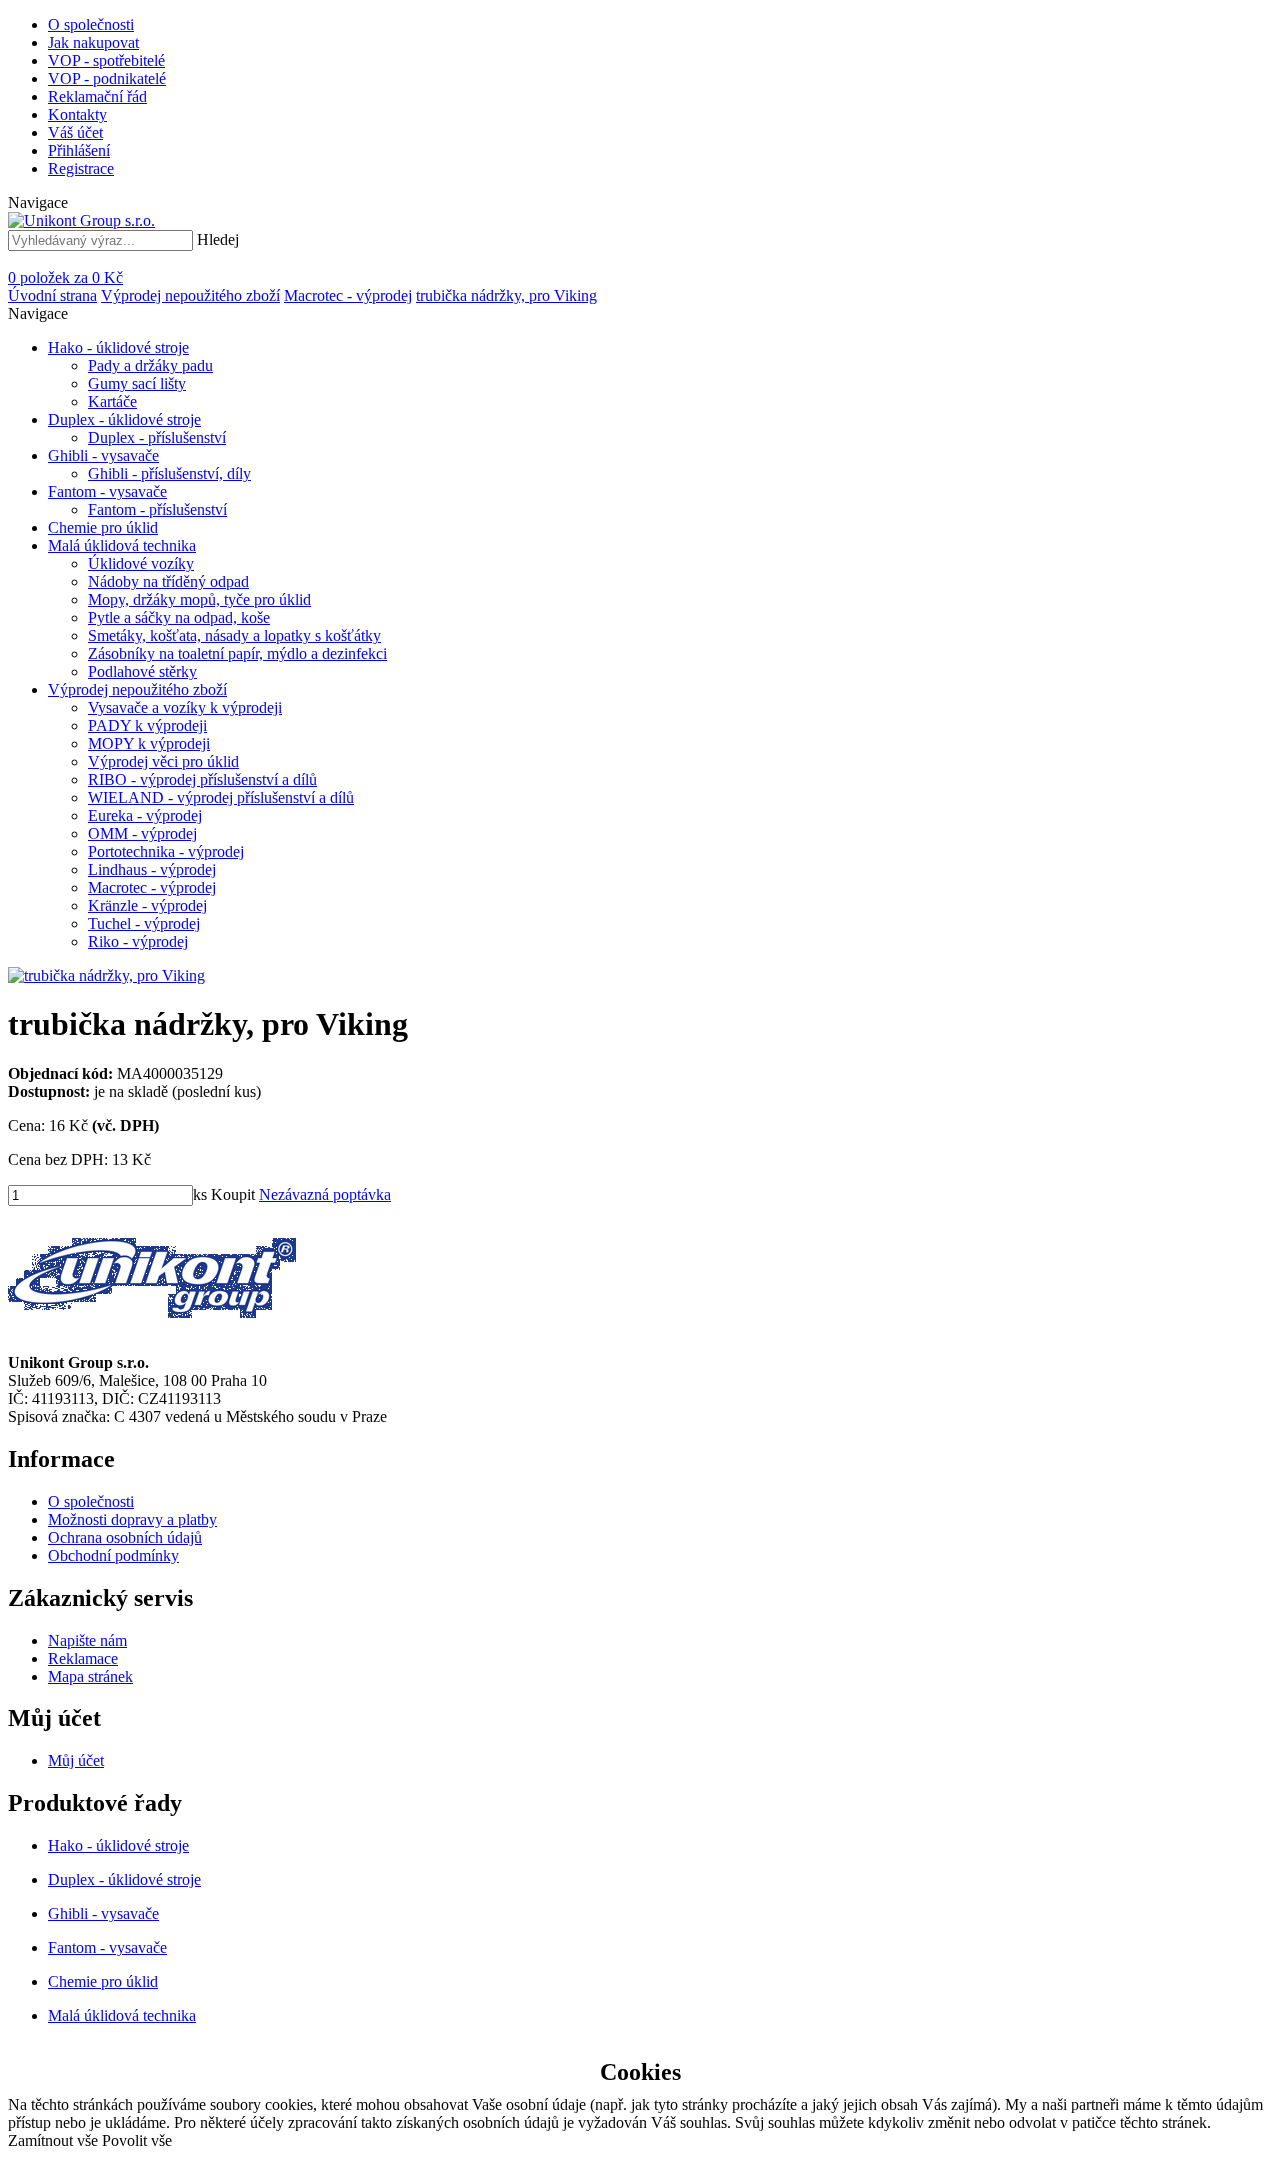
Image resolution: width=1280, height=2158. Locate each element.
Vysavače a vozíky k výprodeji (185, 707)
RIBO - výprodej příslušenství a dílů (202, 779)
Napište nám (87, 1640)
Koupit (233, 1194)
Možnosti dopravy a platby (132, 1519)
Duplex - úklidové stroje (124, 419)
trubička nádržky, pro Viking (506, 295)
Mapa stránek (90, 1676)
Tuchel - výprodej (144, 923)
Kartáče (112, 401)
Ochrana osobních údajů (125, 1537)
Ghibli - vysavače (103, 455)
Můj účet (76, 1760)
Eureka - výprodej (145, 815)
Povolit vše (137, 2140)
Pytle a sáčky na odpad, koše (179, 617)
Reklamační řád (97, 96)
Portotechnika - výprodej (166, 851)
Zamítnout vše (53, 2140)
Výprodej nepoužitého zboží (190, 295)
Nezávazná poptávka (325, 1194)
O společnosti (91, 24)
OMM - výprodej (142, 833)
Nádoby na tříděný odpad (168, 581)
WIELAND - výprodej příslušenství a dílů (221, 797)
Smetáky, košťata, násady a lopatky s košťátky (234, 635)
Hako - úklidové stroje (118, 347)
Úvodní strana (52, 295)
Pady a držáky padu (150, 365)
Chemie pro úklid (103, 527)
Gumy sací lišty (137, 383)
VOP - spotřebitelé (106, 60)
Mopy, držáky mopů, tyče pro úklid (199, 599)
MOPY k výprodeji (149, 743)
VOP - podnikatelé (107, 78)
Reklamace (83, 1658)
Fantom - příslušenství (157, 509)
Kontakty (77, 114)
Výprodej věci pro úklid (163, 761)
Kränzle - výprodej (147, 905)
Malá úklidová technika (122, 545)
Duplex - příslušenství (157, 437)
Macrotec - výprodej (348, 295)
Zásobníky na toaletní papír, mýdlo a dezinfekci (237, 653)
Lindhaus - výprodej (152, 869)
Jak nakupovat (93, 42)
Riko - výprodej (138, 941)
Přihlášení (79, 150)
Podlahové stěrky (142, 671)
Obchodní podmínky (113, 1555)
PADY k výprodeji (147, 725)
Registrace (81, 168)
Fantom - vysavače (107, 491)
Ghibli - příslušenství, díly (169, 473)
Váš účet (75, 132)
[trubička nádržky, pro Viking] (106, 975)
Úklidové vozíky (141, 563)
